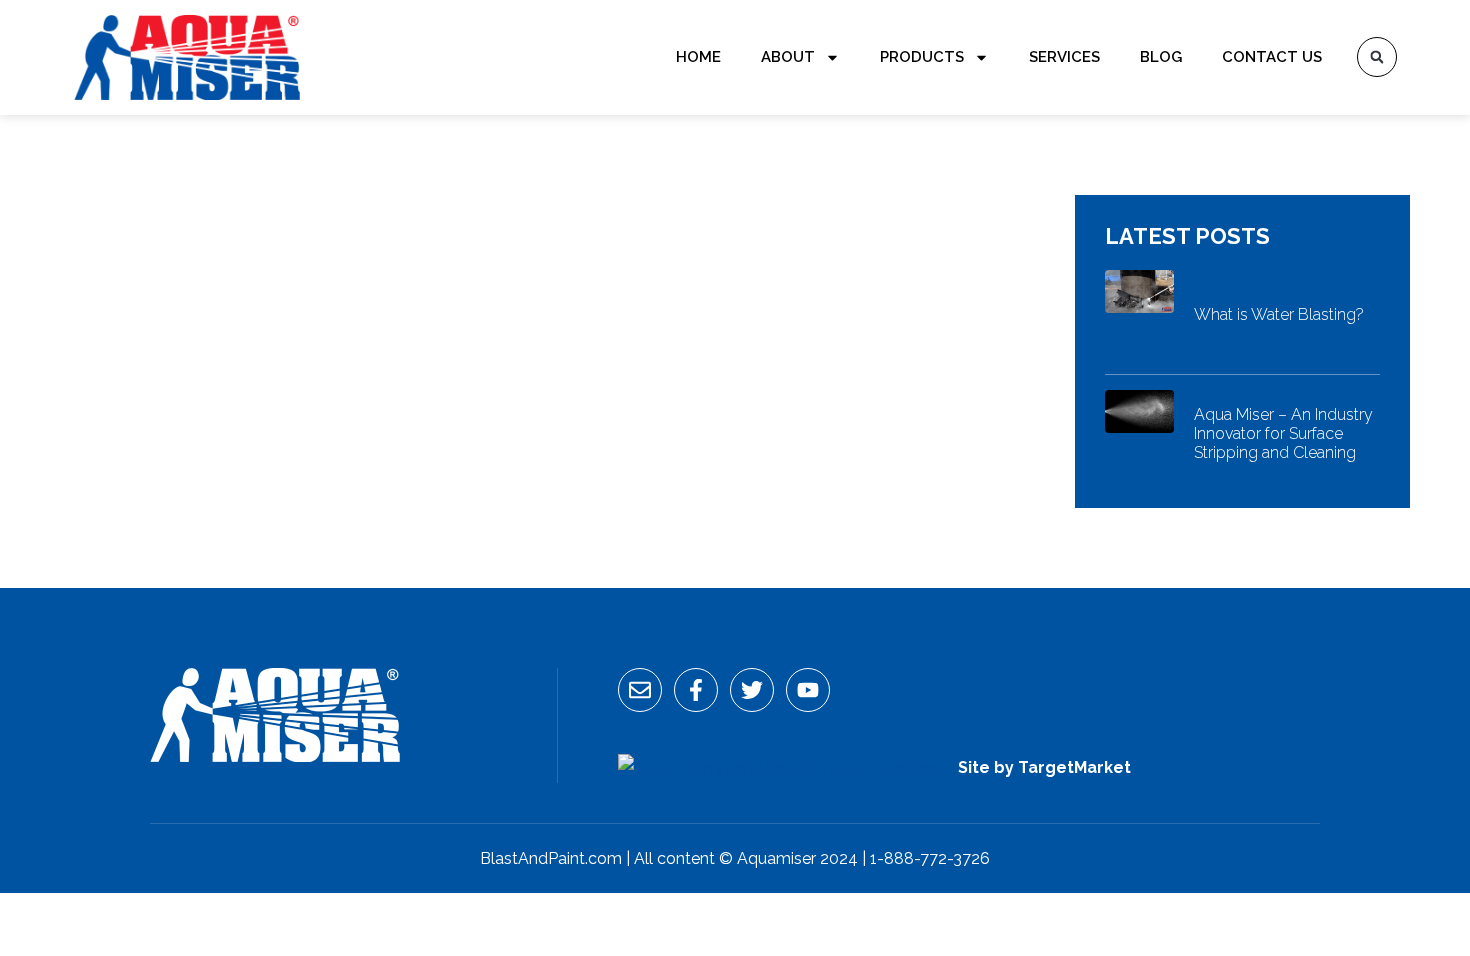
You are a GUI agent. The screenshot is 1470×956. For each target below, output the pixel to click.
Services (1064, 57)
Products (922, 57)
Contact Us (1272, 57)
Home (698, 57)
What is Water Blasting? (1279, 314)
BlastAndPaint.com (551, 858)
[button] (1377, 57)
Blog (1161, 57)
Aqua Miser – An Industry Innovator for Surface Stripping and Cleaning (1283, 433)
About (788, 57)
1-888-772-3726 (930, 858)
